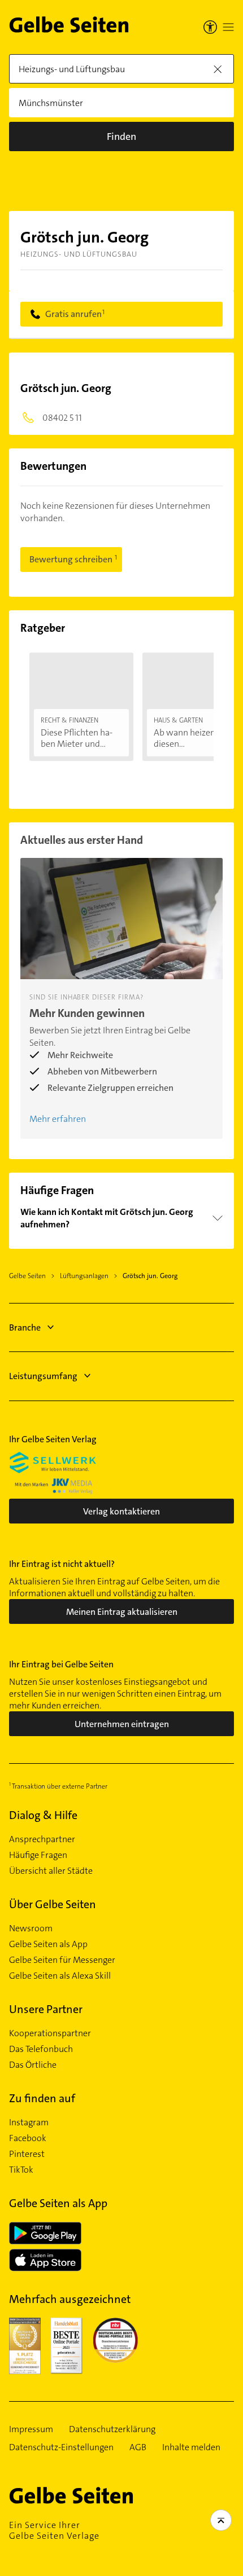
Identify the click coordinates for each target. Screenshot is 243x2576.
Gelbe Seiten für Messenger (62, 1960)
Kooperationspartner (50, 2033)
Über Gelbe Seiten (53, 1904)
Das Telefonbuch (41, 2049)
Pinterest (27, 2154)
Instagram (29, 2123)
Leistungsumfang (43, 1376)
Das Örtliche (33, 2065)
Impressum (31, 2429)
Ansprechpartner (42, 1839)
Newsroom (31, 1928)
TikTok (21, 2170)
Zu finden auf (42, 2098)
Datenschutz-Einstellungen (61, 2447)
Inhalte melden (191, 2447)
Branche (25, 1327)
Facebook (28, 2138)
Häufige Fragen (38, 1855)
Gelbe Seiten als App (48, 1944)
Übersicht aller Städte (51, 1871)
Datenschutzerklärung (112, 2429)
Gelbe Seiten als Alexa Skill (60, 1976)
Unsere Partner (46, 2009)
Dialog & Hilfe (43, 1815)
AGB (138, 2447)
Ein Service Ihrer (54, 2530)
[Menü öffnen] (228, 27)
